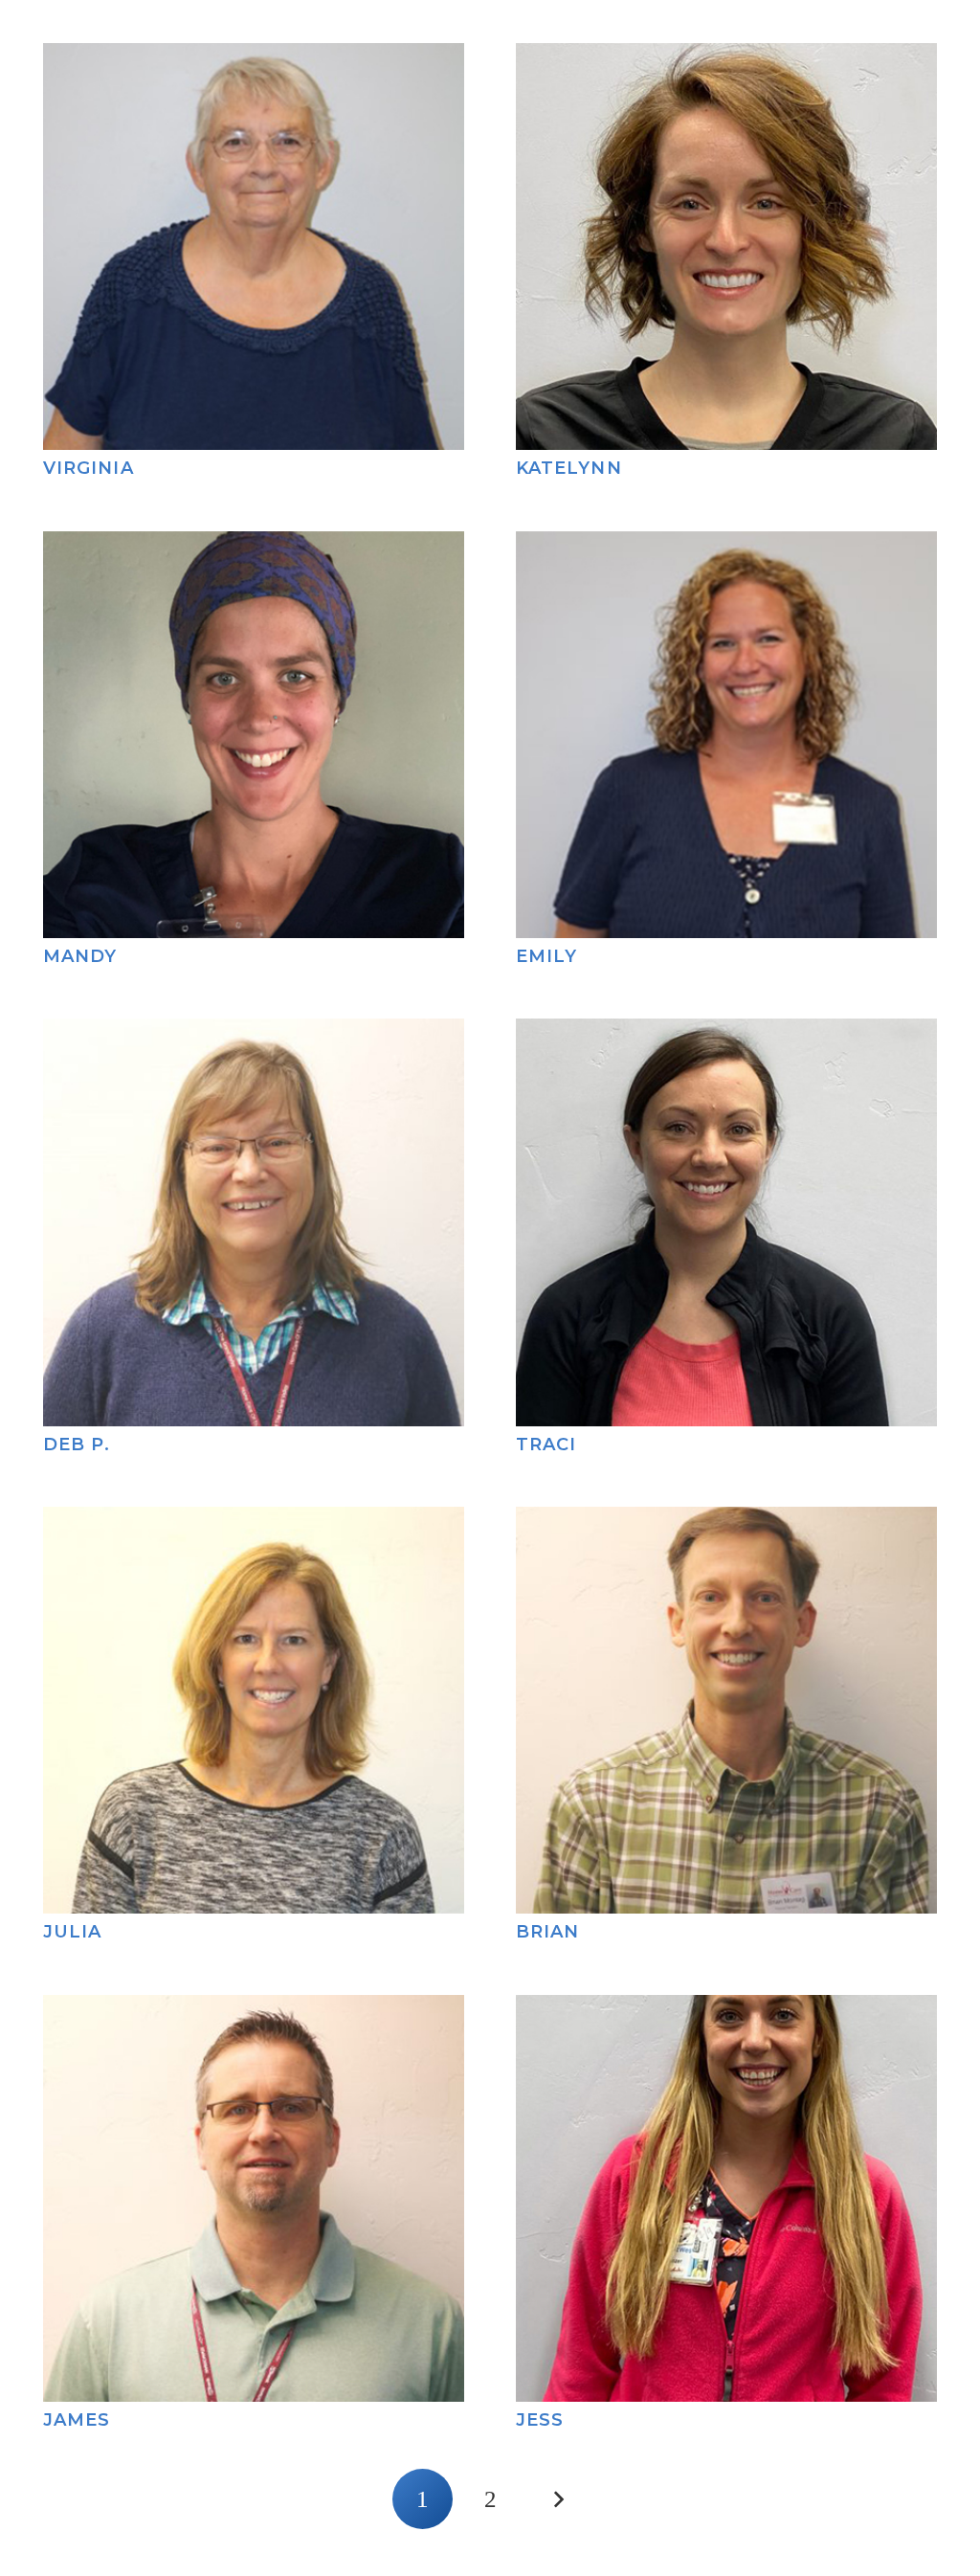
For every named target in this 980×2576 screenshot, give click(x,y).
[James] (254, 2009)
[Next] (557, 2499)
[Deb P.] (254, 1033)
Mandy (80, 956)
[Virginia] (254, 57)
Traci (546, 1445)
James (77, 2420)
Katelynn (569, 468)
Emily (546, 956)
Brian (547, 1932)
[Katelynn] (726, 57)
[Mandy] (254, 546)
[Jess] (726, 2009)
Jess (540, 2420)
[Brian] (726, 1521)
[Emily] (726, 546)
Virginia (89, 468)
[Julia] (254, 1521)
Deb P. (77, 1445)
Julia (72, 1932)
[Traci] (726, 1033)
